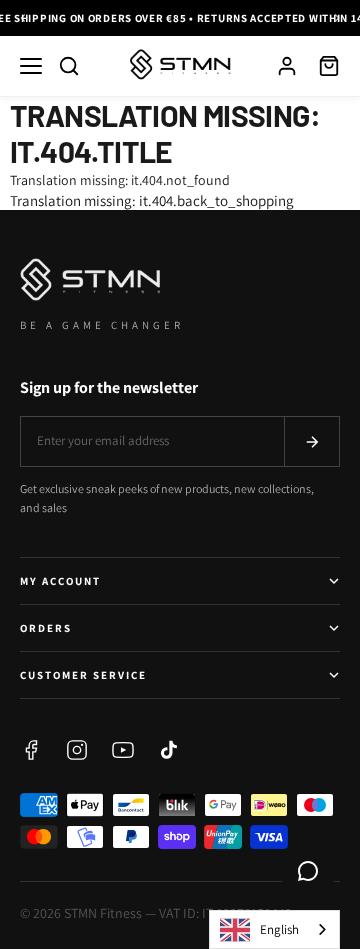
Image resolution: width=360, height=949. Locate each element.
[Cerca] (69, 66)
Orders (46, 628)
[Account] (287, 66)
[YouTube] (123, 750)
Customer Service (83, 675)
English (279, 929)
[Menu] (31, 66)
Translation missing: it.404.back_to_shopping (152, 200)
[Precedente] (23, 18)
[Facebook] (31, 750)
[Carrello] (329, 66)
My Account (60, 581)
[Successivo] (337, 18)
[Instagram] (77, 750)
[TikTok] (169, 750)
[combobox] (274, 929)
